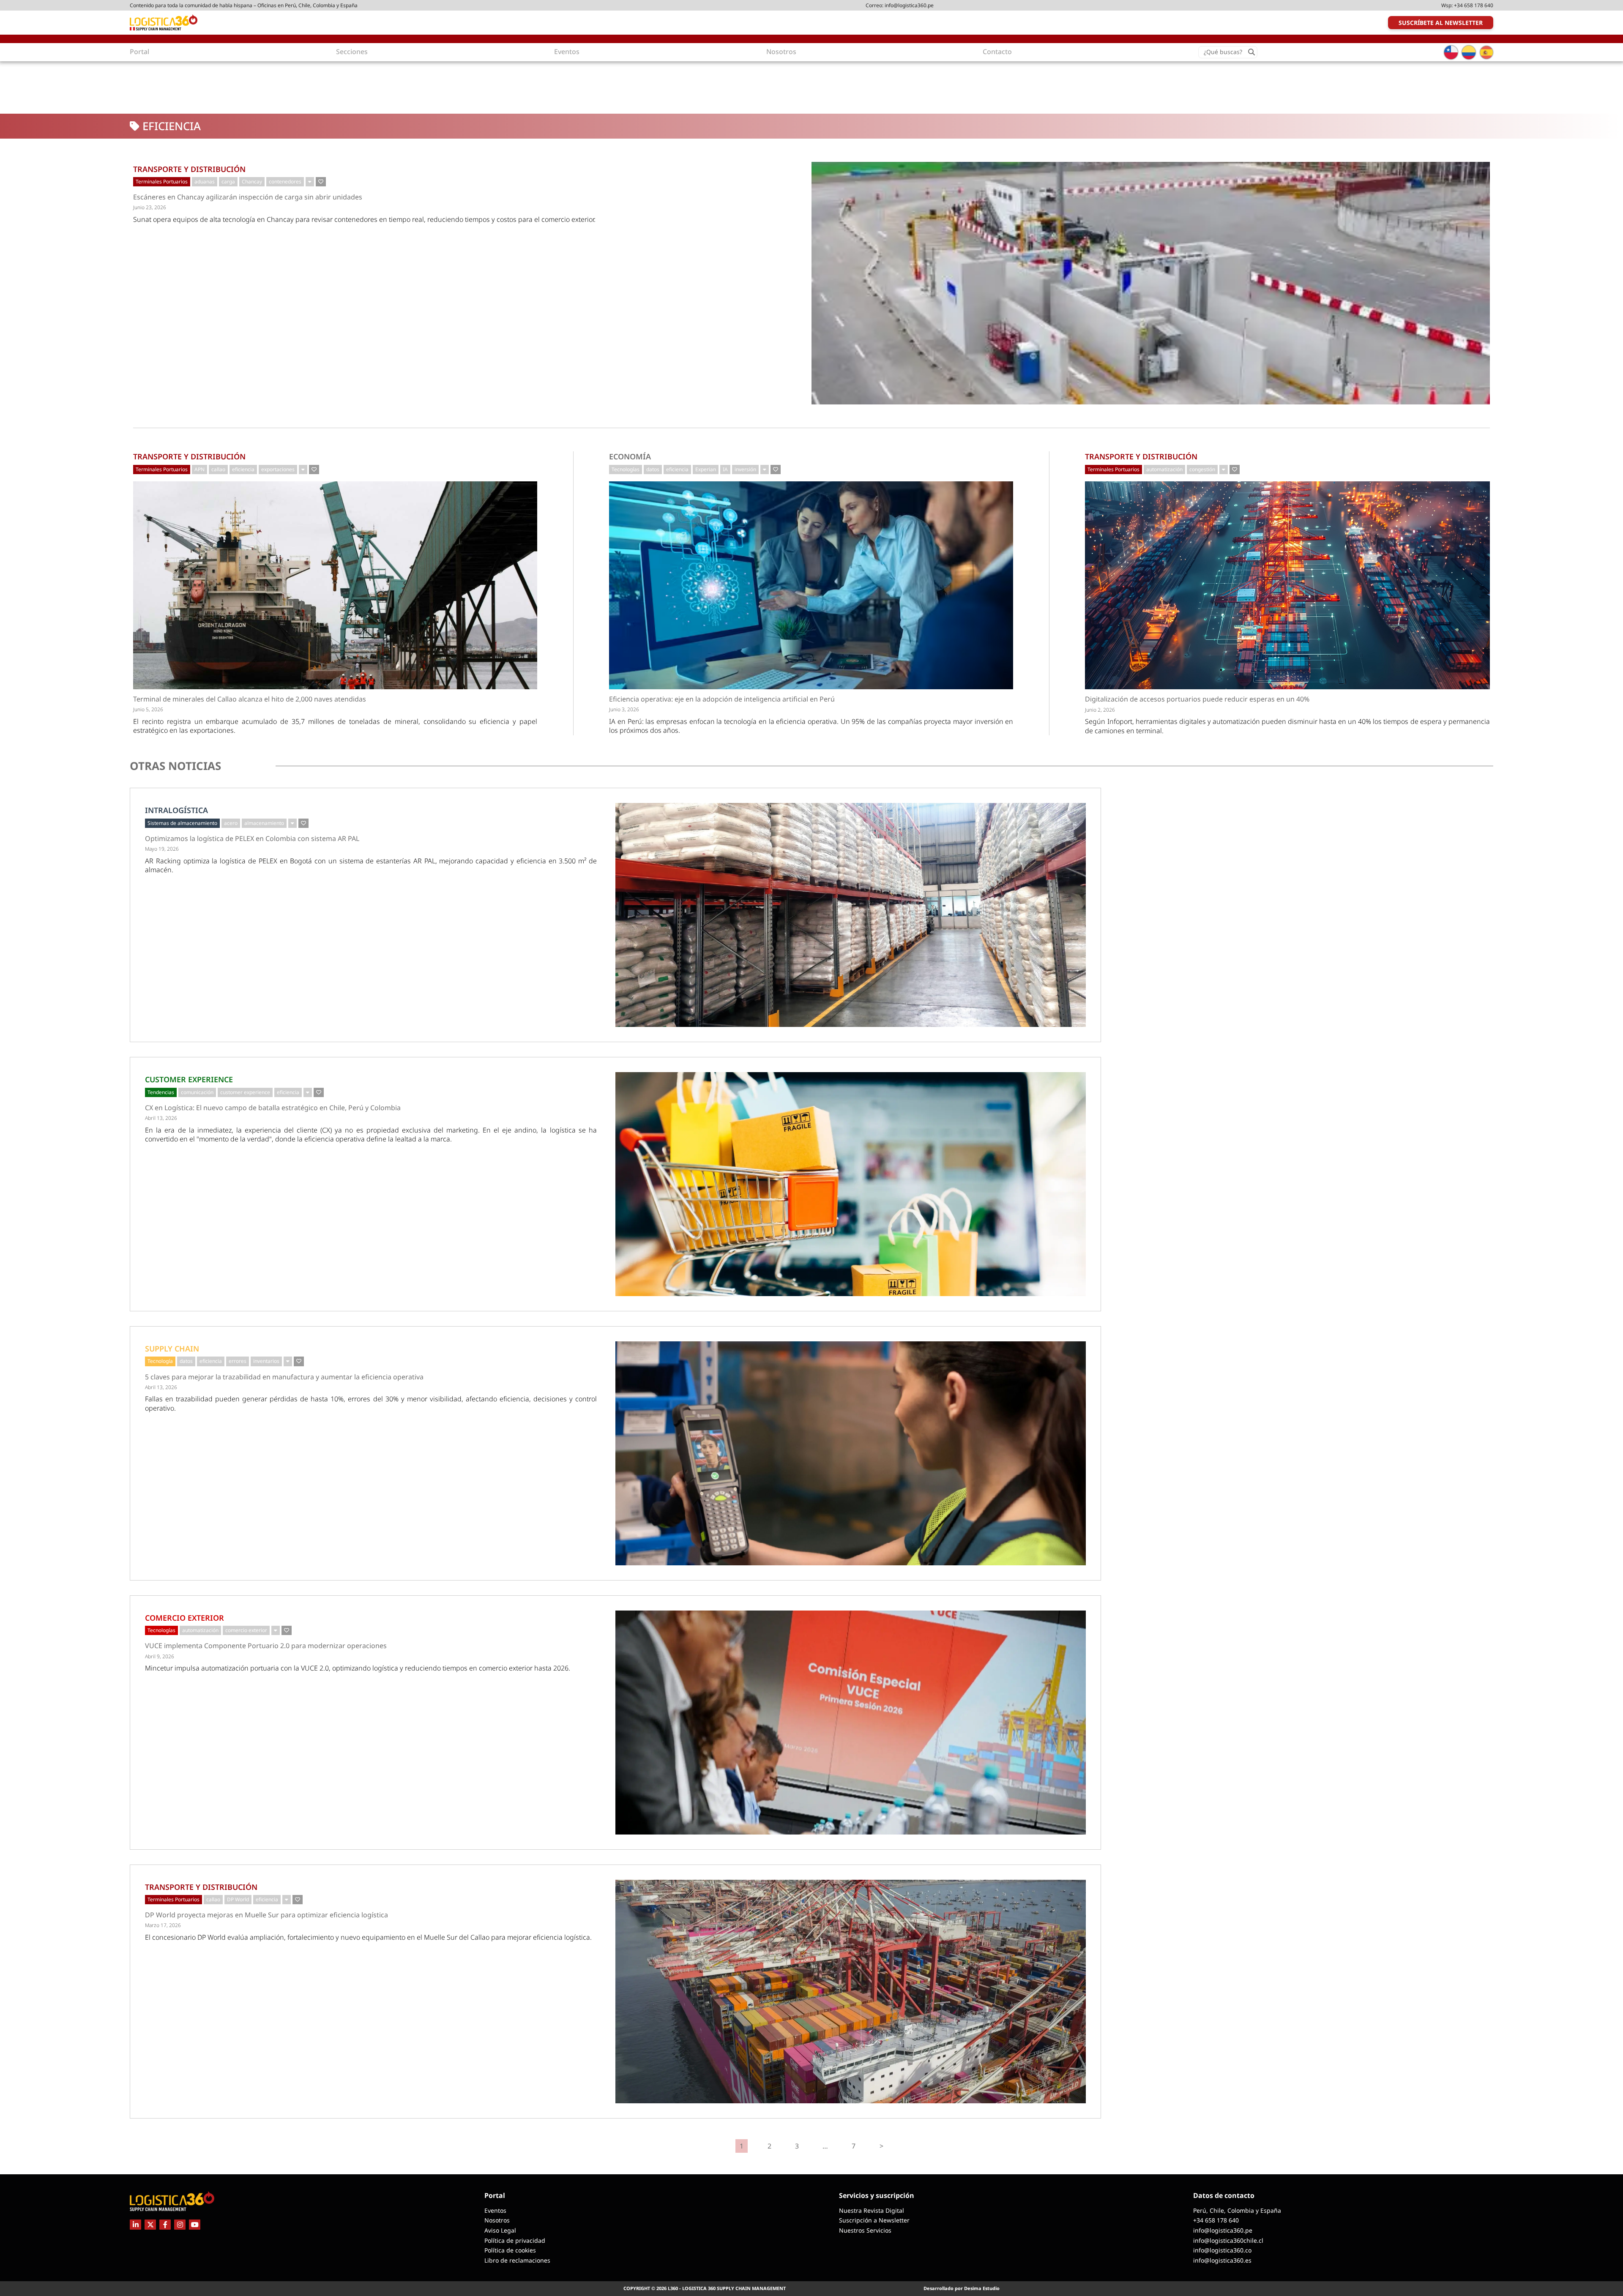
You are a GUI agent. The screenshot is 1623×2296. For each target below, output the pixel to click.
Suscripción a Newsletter (874, 2220)
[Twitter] (150, 2225)
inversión (745, 469)
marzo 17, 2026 (163, 1925)
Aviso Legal (500, 2230)
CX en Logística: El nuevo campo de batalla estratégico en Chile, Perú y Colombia (273, 1108)
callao (218, 469)
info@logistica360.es (1222, 2260)
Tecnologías (626, 469)
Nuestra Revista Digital (872, 2210)
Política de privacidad (515, 2240)
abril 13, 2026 (161, 1118)
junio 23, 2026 (150, 207)
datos (653, 469)
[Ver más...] (310, 182)
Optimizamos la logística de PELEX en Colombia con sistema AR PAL (252, 839)
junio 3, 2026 (624, 709)
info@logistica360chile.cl (1228, 2240)
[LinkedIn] (135, 2225)
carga (228, 182)
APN (199, 469)
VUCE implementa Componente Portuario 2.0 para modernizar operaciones (266, 1646)
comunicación (197, 1092)
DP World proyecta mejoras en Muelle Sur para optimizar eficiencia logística (266, 1915)
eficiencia (243, 469)
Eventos (495, 2210)
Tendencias (161, 1092)
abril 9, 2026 (160, 1656)
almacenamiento (264, 823)
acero (231, 823)
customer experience (245, 1092)
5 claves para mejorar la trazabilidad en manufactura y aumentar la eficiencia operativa (284, 1377)
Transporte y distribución (189, 169)
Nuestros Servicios (865, 2230)
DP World (238, 1899)
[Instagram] (180, 2225)
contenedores (285, 182)
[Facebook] (165, 2225)
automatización (1164, 469)
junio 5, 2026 (148, 709)
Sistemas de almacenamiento (182, 823)
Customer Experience (189, 1079)
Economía (630, 456)
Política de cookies (510, 2250)
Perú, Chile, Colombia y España (1237, 2210)
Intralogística (176, 810)
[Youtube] (195, 2225)
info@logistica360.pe (909, 5)
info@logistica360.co (1222, 2250)
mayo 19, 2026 (162, 849)
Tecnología (160, 1361)
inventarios (266, 1361)
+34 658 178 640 (1474, 5)
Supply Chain (172, 1349)
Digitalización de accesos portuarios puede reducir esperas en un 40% (1197, 699)
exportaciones (278, 469)
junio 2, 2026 (1100, 710)
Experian (706, 469)
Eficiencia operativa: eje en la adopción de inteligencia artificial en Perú (722, 699)
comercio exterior (246, 1630)
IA (725, 469)
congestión (1202, 469)
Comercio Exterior (184, 1618)
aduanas (205, 182)
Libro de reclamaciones (517, 2260)
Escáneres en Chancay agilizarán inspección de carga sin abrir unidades (248, 197)
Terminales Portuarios (162, 182)
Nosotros (497, 2220)
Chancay (252, 182)
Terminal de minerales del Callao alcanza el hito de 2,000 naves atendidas (250, 699)
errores (238, 1361)
